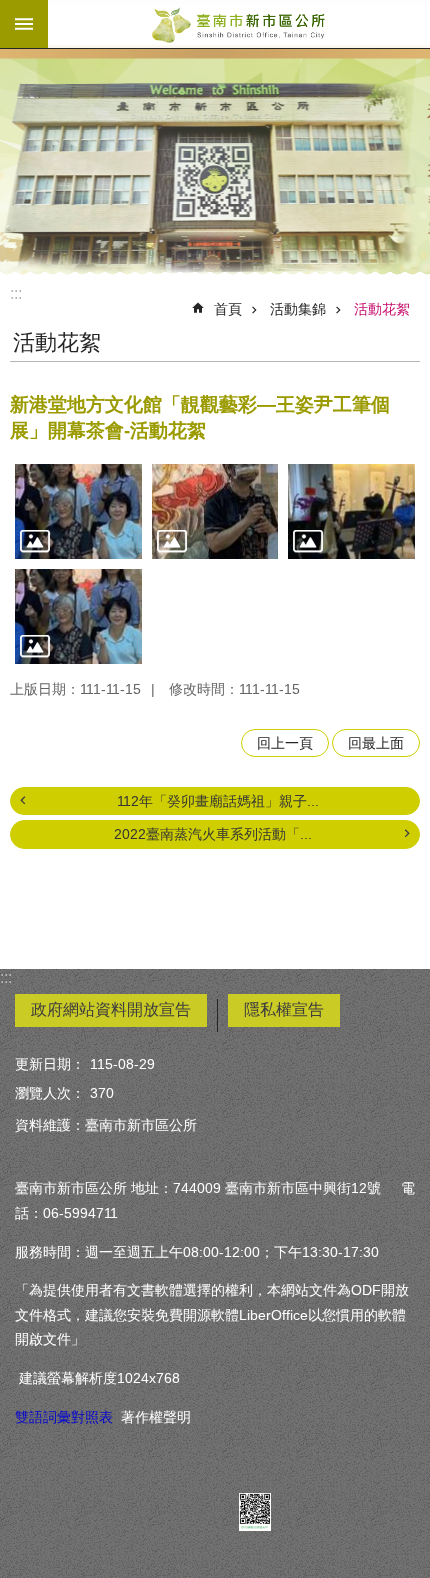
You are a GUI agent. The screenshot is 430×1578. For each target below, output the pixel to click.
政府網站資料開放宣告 (111, 1009)
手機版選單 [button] (24, 24)
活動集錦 (298, 309)
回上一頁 (285, 743)
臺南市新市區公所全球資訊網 (239, 24)
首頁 (228, 309)
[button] (78, 511)
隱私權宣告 (284, 1009)
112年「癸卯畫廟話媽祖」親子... (218, 801)
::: (16, 293)
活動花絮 (382, 309)
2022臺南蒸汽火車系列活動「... (213, 834)
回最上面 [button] (376, 743)
